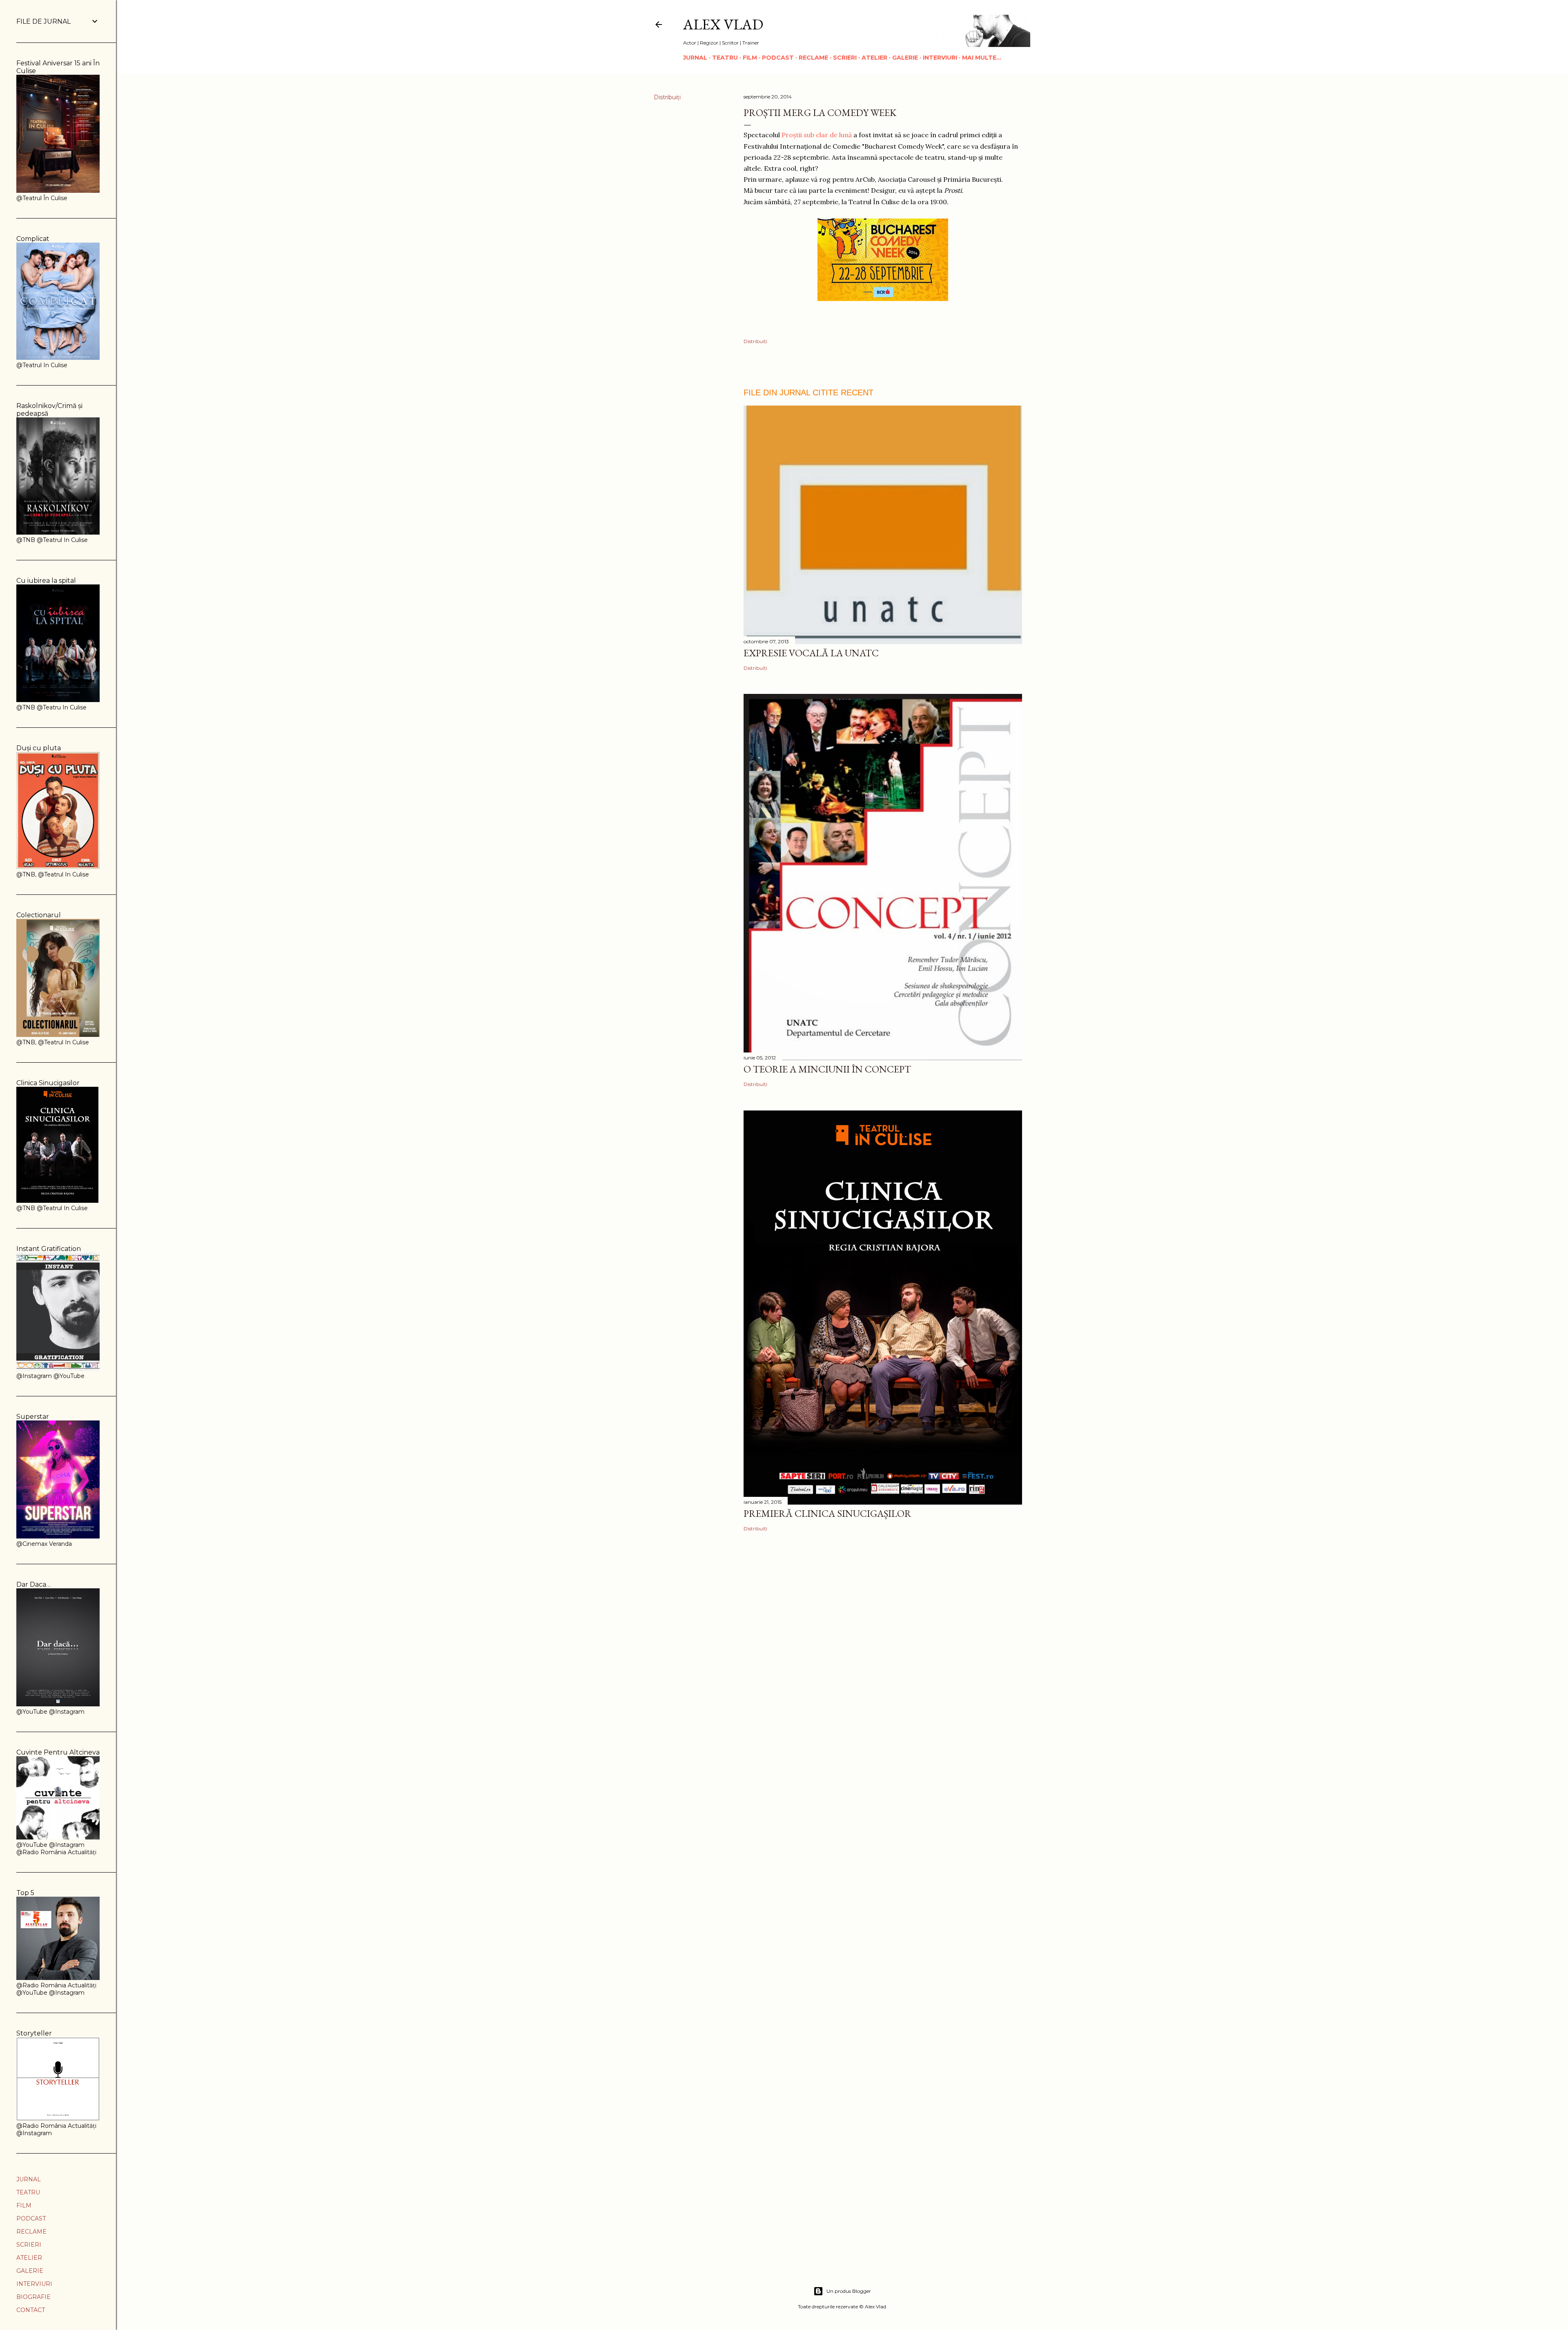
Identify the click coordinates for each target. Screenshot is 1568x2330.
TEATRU (725, 58)
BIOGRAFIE (33, 2297)
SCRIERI (845, 58)
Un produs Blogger (849, 2291)
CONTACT (31, 2310)
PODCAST (778, 58)
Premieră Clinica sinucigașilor (827, 1513)
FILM (750, 58)
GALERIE (905, 58)
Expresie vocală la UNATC (811, 653)
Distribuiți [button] (667, 97)
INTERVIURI (940, 58)
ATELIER (874, 58)
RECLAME (813, 58)
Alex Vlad (723, 24)
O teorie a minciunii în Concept (827, 1069)
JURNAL (695, 58)
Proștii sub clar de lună (817, 135)
